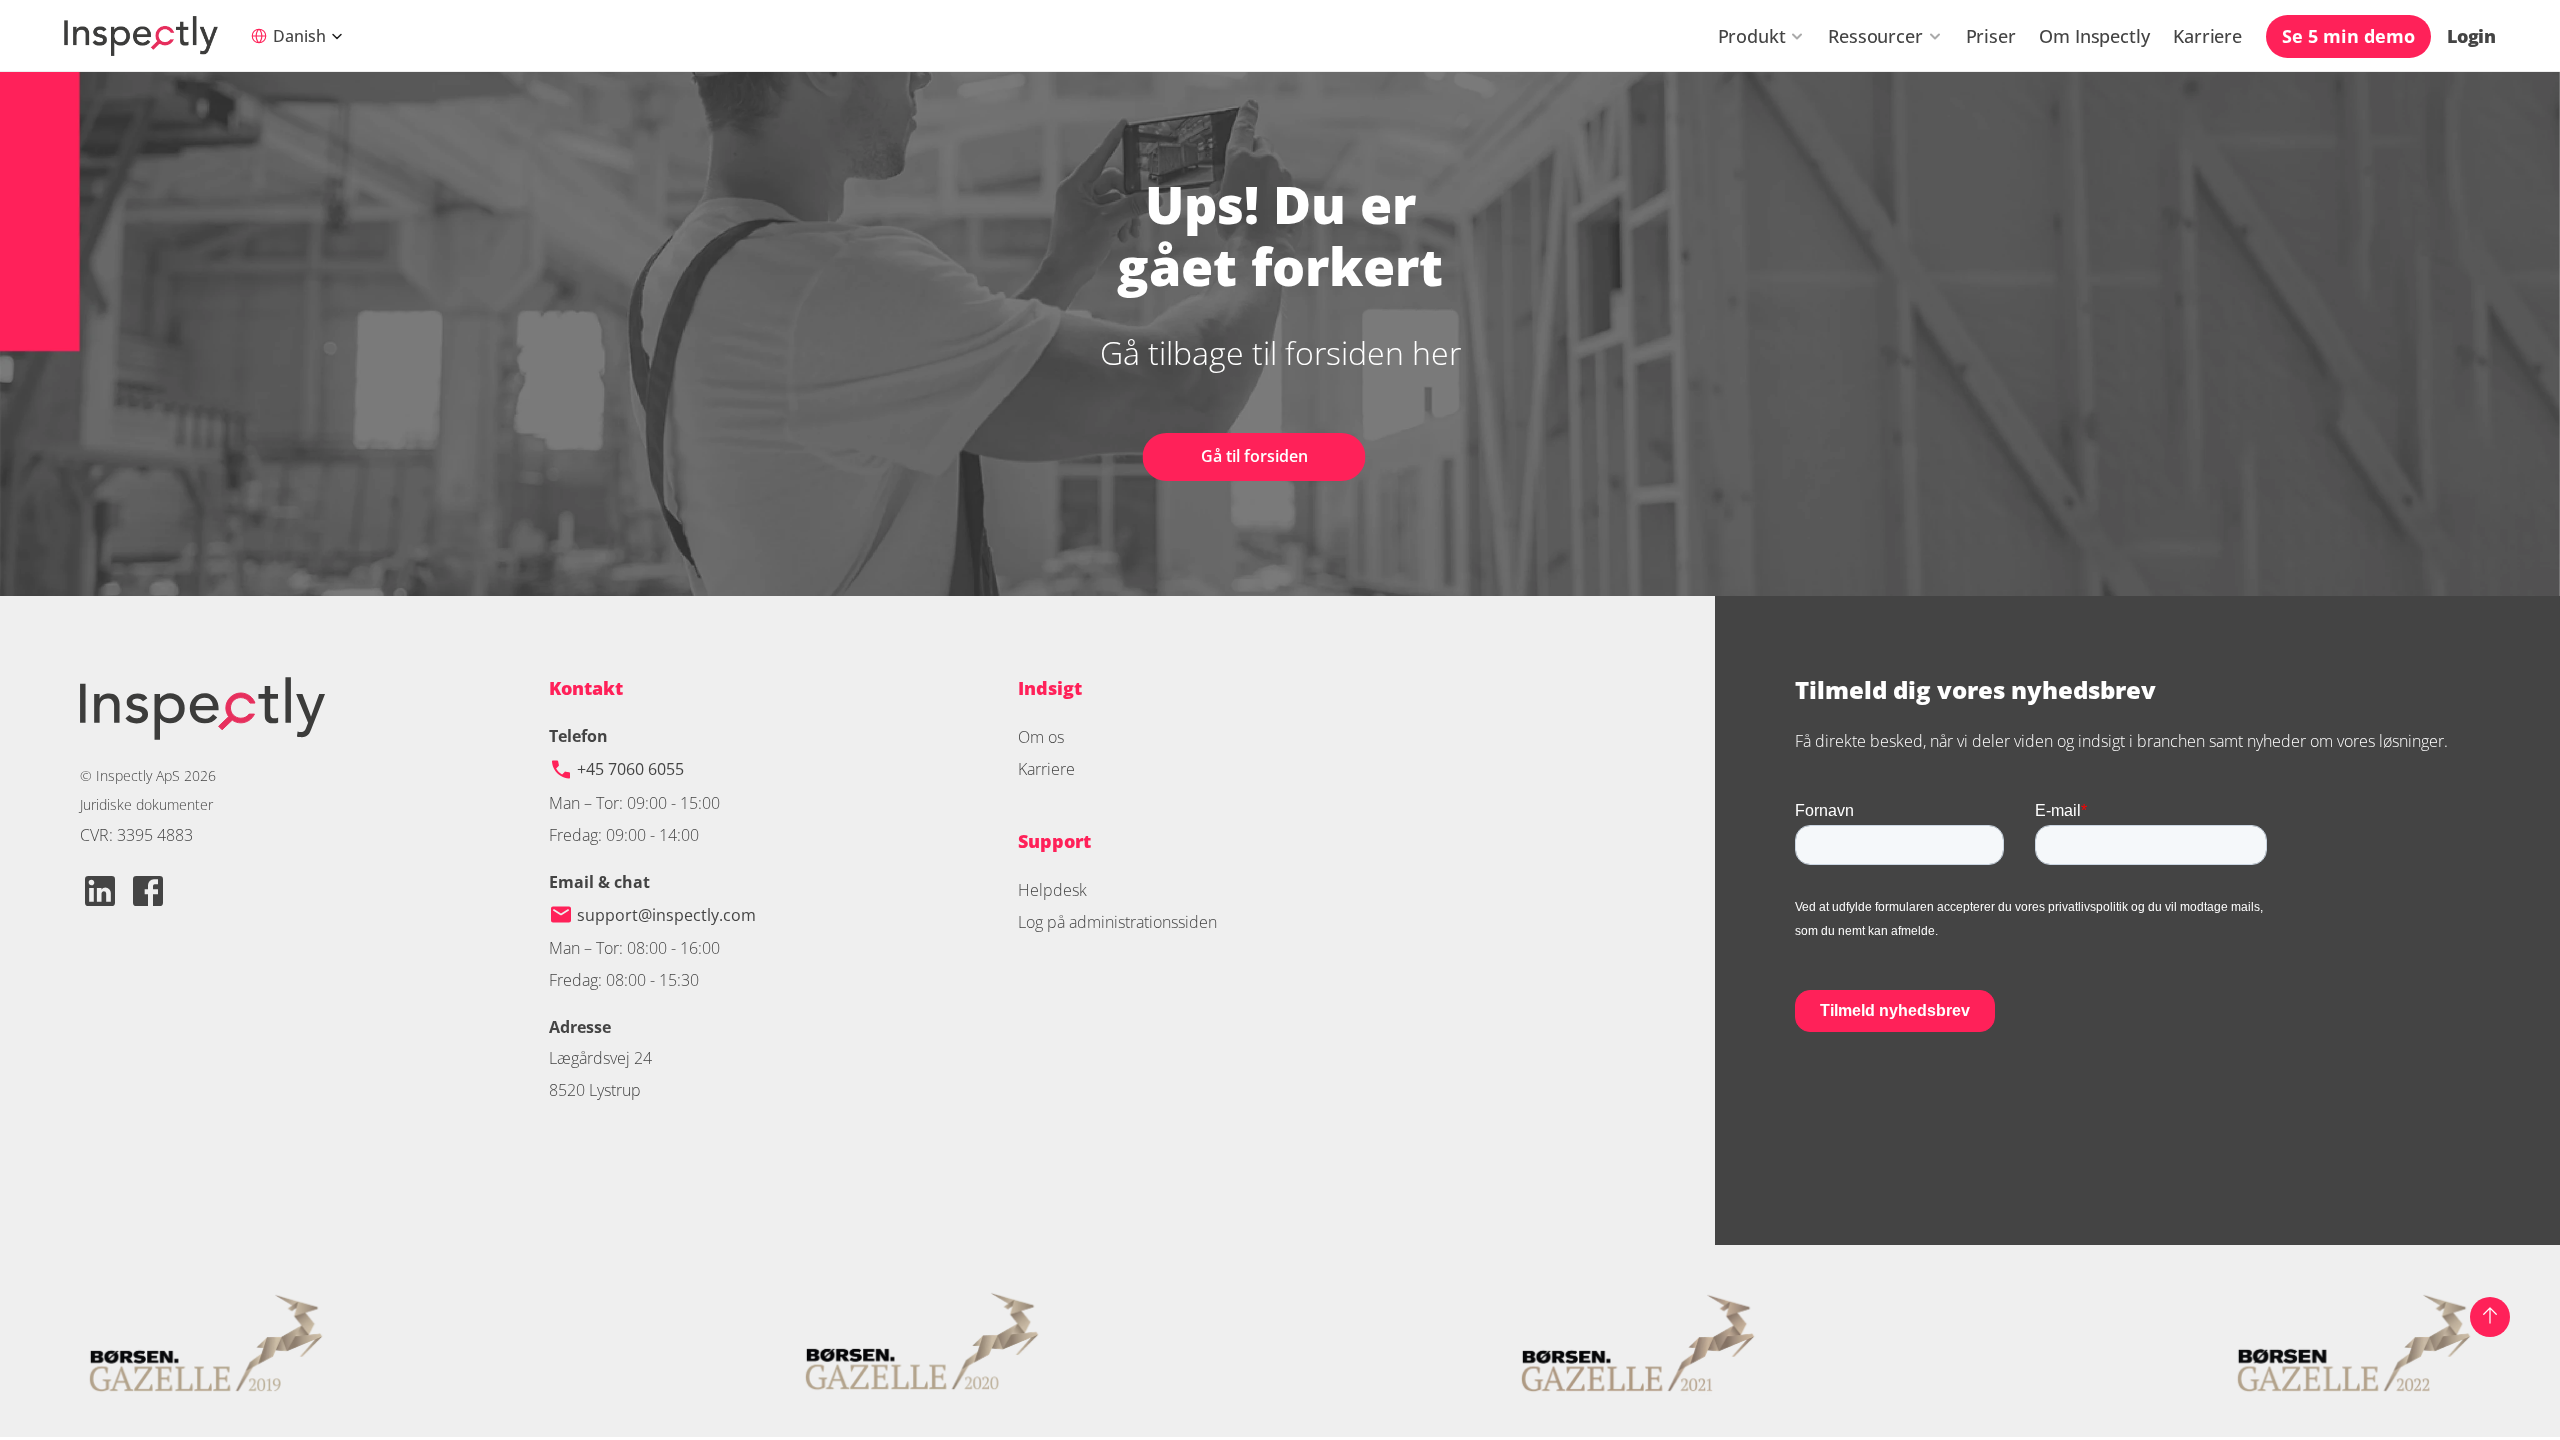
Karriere (2207, 36)
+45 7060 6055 (632, 769)
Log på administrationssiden (1117, 922)
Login (2471, 36)
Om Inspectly (2094, 36)
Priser (1991, 36)
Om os (1041, 737)
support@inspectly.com (666, 915)
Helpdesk (1052, 890)
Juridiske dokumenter (146, 804)
